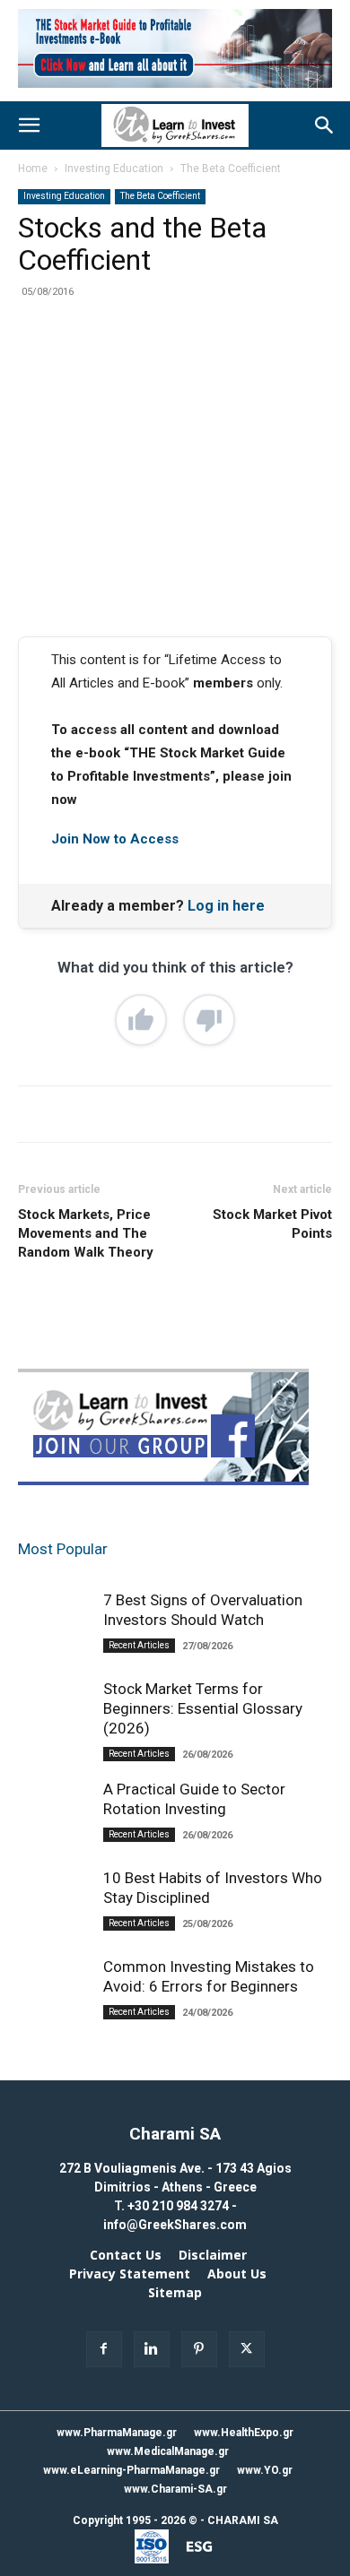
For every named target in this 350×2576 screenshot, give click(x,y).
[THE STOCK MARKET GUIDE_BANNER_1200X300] (175, 92)
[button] (29, 125)
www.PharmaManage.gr (117, 2433)
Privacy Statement (130, 2274)
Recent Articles (139, 1645)
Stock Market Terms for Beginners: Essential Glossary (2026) (203, 1708)
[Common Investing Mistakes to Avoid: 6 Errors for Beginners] (54, 2013)
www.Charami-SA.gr (175, 2489)
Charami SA (175, 2134)
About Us (237, 2274)
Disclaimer (213, 2255)
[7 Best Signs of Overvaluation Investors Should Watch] (54, 1647)
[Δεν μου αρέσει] (209, 1020)
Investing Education (114, 169)
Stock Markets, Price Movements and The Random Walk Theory (86, 1233)
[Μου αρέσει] (141, 1020)
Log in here (226, 906)
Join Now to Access (115, 839)
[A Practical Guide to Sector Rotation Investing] (54, 1836)
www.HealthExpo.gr (244, 2433)
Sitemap (175, 2293)
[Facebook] (92, 362)
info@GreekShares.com (175, 2225)
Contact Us (126, 2255)
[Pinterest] (175, 362)
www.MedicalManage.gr (168, 2451)
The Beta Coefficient (231, 169)
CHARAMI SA (243, 2520)
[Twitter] (134, 362)
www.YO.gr (265, 2470)
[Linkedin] (216, 362)
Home (33, 169)
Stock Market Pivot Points (272, 1224)
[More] (258, 362)
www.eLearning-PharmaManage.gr (131, 2470)
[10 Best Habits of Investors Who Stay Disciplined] (54, 1915)
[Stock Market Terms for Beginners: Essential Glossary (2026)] (54, 1745)
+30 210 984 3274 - (182, 2206)
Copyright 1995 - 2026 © (135, 2520)
